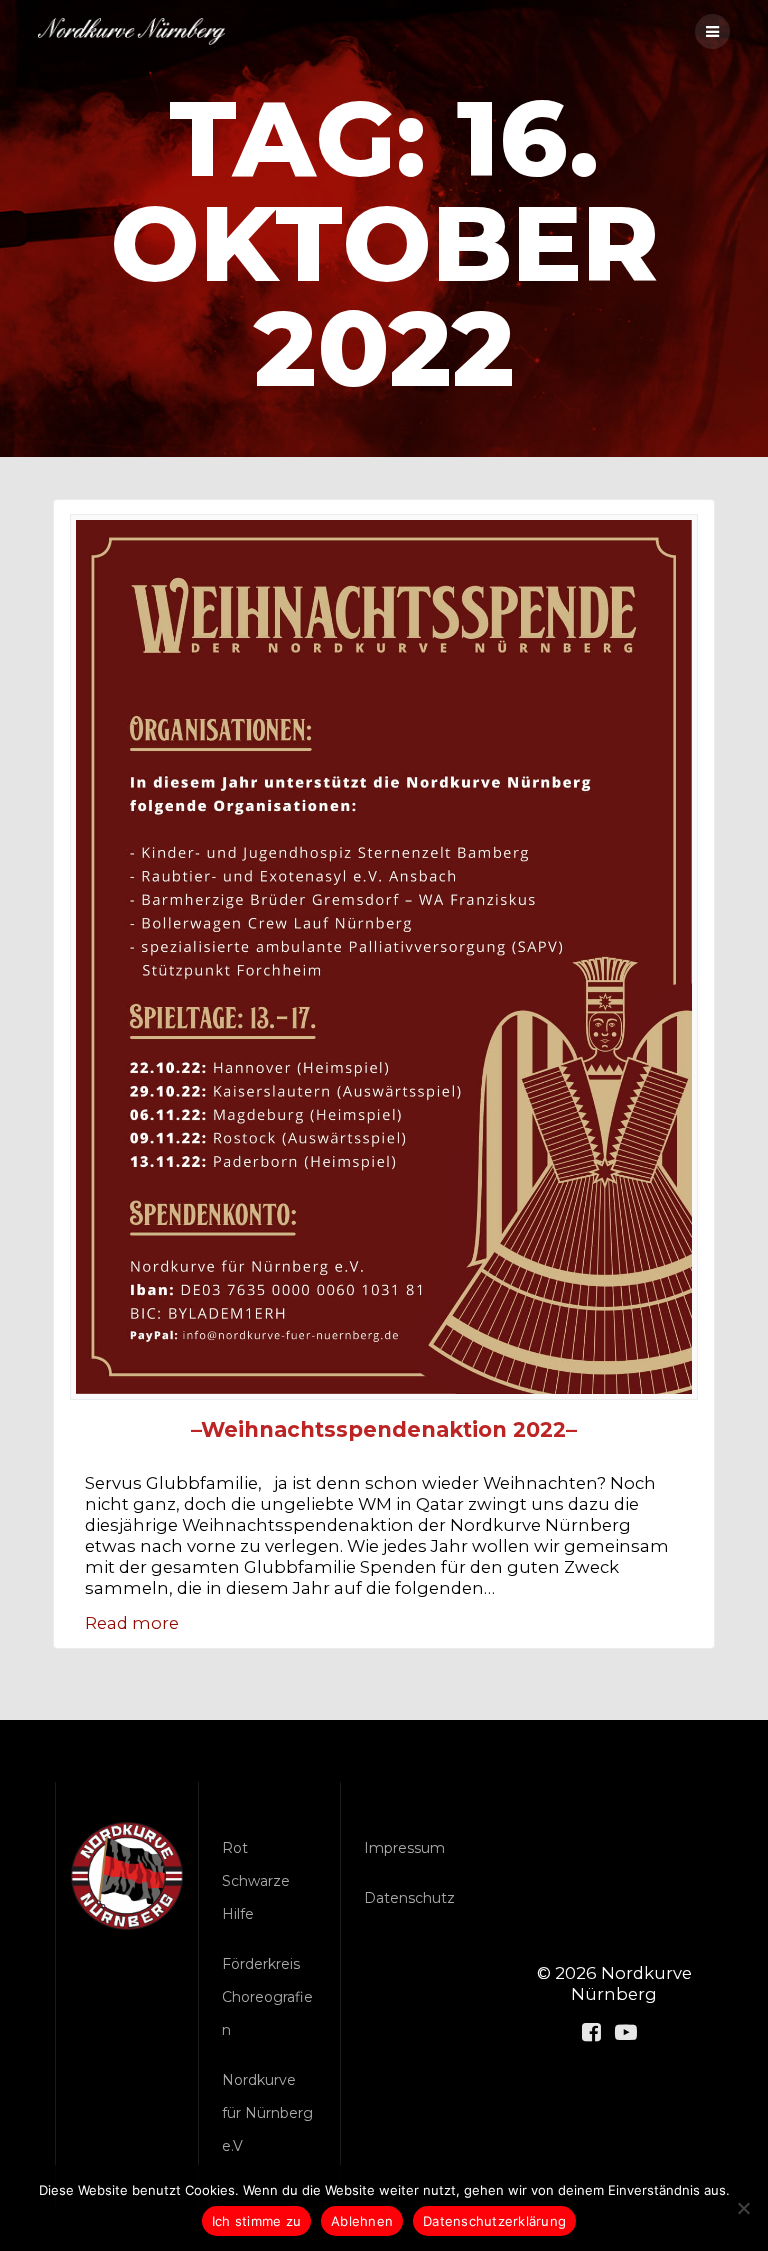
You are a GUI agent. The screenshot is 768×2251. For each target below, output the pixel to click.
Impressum (404, 1848)
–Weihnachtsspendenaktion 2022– (384, 1429)
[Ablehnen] (743, 2208)
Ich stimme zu (256, 2221)
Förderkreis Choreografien (267, 1997)
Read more (132, 1623)
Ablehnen (362, 2221)
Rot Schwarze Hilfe (256, 1881)
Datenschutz (409, 1898)
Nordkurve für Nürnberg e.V (267, 2113)
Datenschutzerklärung (494, 2221)
